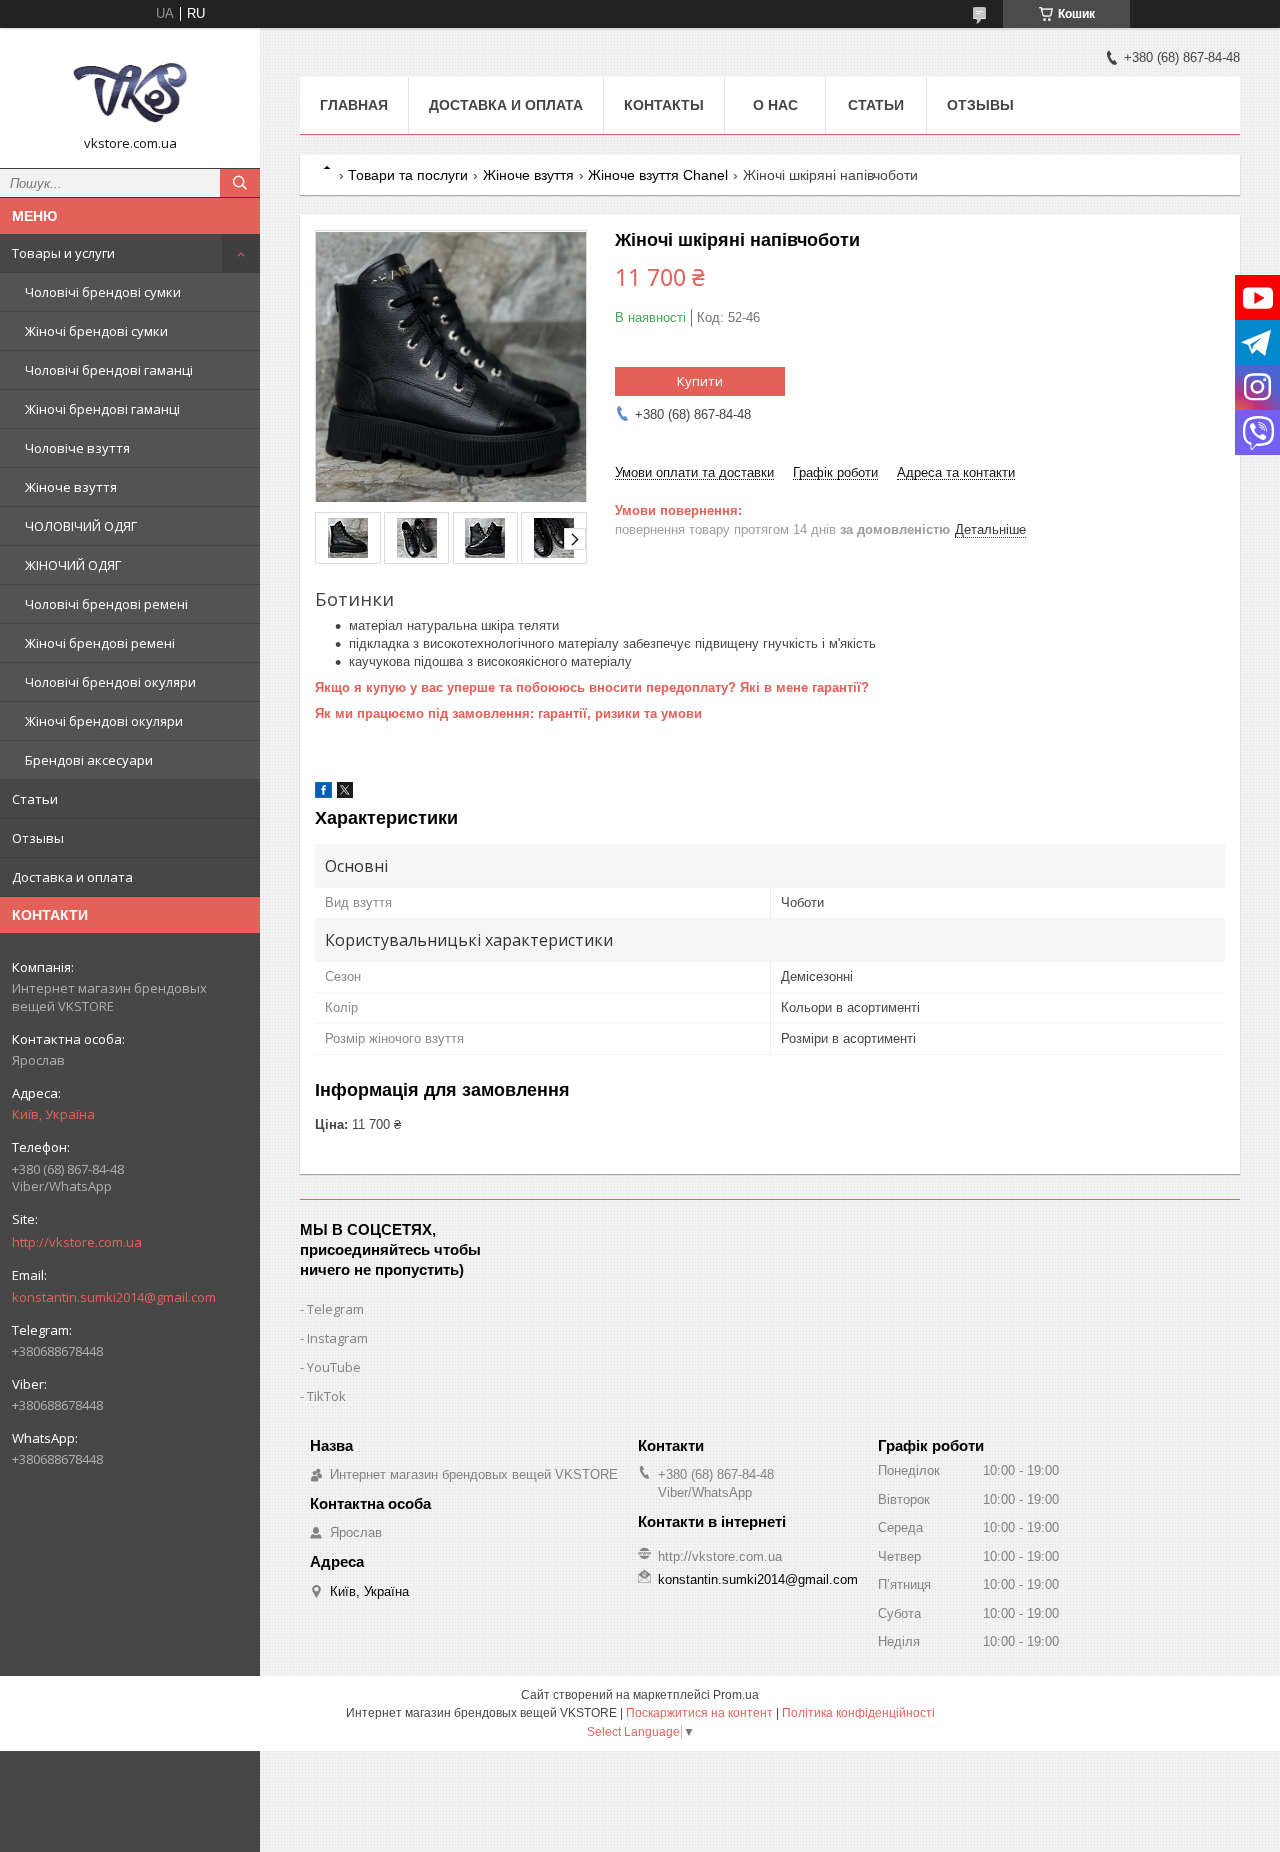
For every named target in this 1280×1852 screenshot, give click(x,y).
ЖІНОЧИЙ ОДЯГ (73, 565)
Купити (700, 381)
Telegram (335, 1309)
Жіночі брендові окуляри (104, 721)
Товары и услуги (63, 253)
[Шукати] (240, 183)
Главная (354, 105)
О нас (775, 105)
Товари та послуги (408, 175)
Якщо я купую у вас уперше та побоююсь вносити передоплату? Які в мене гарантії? (592, 687)
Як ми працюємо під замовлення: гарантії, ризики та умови (508, 713)
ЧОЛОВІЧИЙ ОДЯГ (81, 526)
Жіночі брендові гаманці (102, 409)
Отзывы (38, 838)
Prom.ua (736, 1695)
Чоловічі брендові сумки (103, 292)
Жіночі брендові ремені (100, 643)
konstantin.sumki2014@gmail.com (114, 1297)
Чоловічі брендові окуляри (110, 682)
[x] (345, 793)
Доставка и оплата (72, 877)
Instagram (337, 1338)
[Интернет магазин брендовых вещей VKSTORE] (130, 89)
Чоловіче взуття (77, 448)
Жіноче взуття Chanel (658, 175)
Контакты (664, 105)
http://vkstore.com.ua (77, 1242)
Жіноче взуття (71, 487)
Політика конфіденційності (858, 1713)
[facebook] (323, 793)
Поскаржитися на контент (699, 1713)
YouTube (334, 1367)
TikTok (326, 1396)
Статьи (35, 799)
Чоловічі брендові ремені (106, 604)
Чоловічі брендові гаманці (109, 370)
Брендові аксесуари (89, 760)
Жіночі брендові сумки (96, 331)
